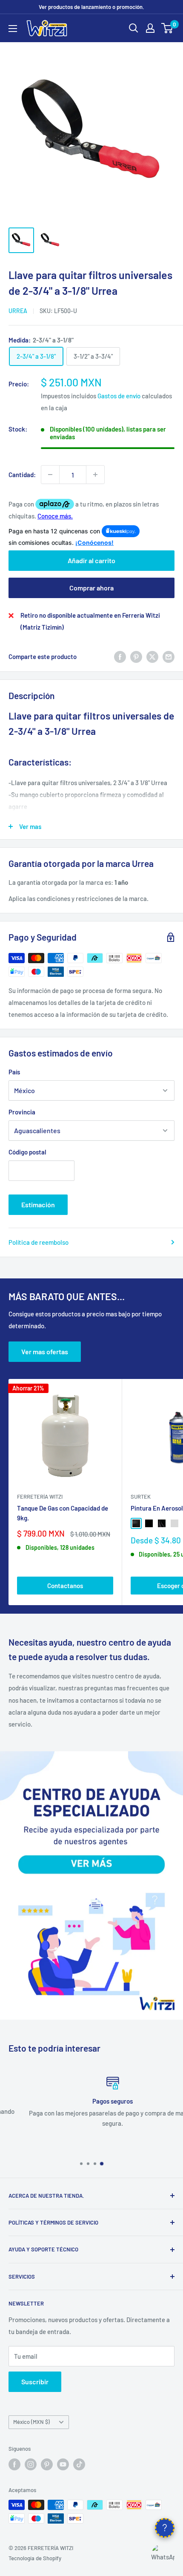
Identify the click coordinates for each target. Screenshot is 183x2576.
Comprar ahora (91, 588)
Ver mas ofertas (45, 1351)
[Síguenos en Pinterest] (47, 2464)
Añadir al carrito (91, 560)
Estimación (38, 1205)
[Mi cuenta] (150, 28)
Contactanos (65, 1586)
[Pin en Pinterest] (136, 656)
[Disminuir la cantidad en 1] (50, 475)
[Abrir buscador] (134, 28)
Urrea (18, 311)
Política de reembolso (39, 1242)
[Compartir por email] (169, 656)
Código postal (27, 1152)
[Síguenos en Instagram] (31, 2464)
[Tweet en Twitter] (152, 656)
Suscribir (35, 2382)
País (14, 1072)
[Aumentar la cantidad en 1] (95, 475)
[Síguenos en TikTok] (79, 2464)
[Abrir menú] (13, 29)
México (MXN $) (31, 2422)
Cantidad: (22, 475)
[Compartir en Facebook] (120, 656)
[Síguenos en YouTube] (63, 2464)
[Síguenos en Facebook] (14, 2464)
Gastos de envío (119, 396)
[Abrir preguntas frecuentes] (165, 2528)
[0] (167, 28)
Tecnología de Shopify (35, 2558)
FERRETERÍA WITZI (40, 1497)
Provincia (22, 1112)
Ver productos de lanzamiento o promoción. (91, 7)
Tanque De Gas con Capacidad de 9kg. (63, 1513)
